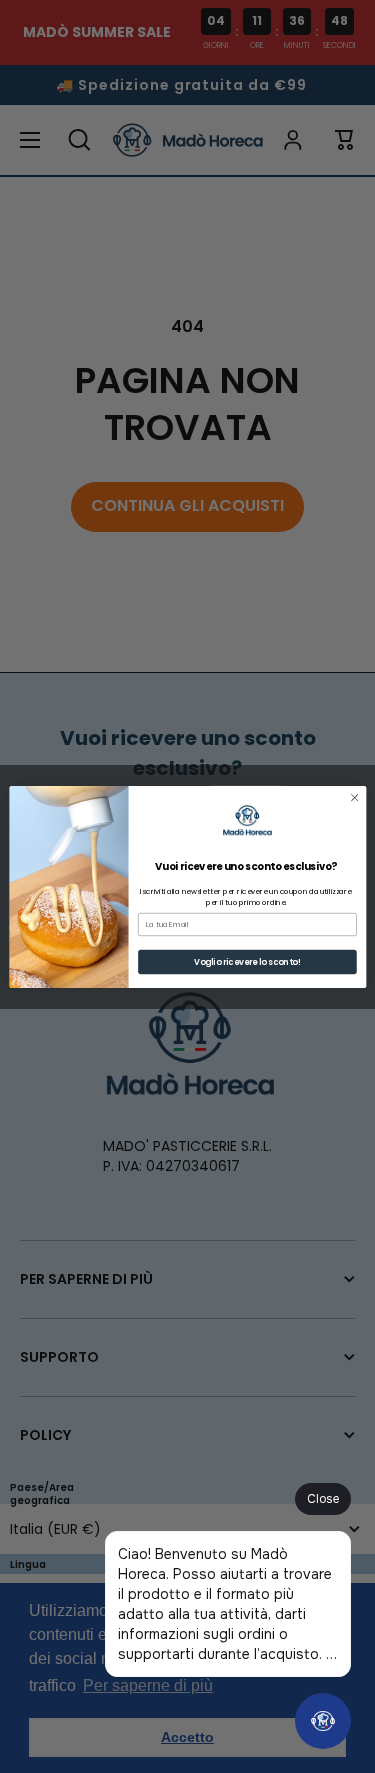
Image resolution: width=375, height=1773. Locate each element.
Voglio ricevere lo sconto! (246, 961)
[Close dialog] (354, 797)
